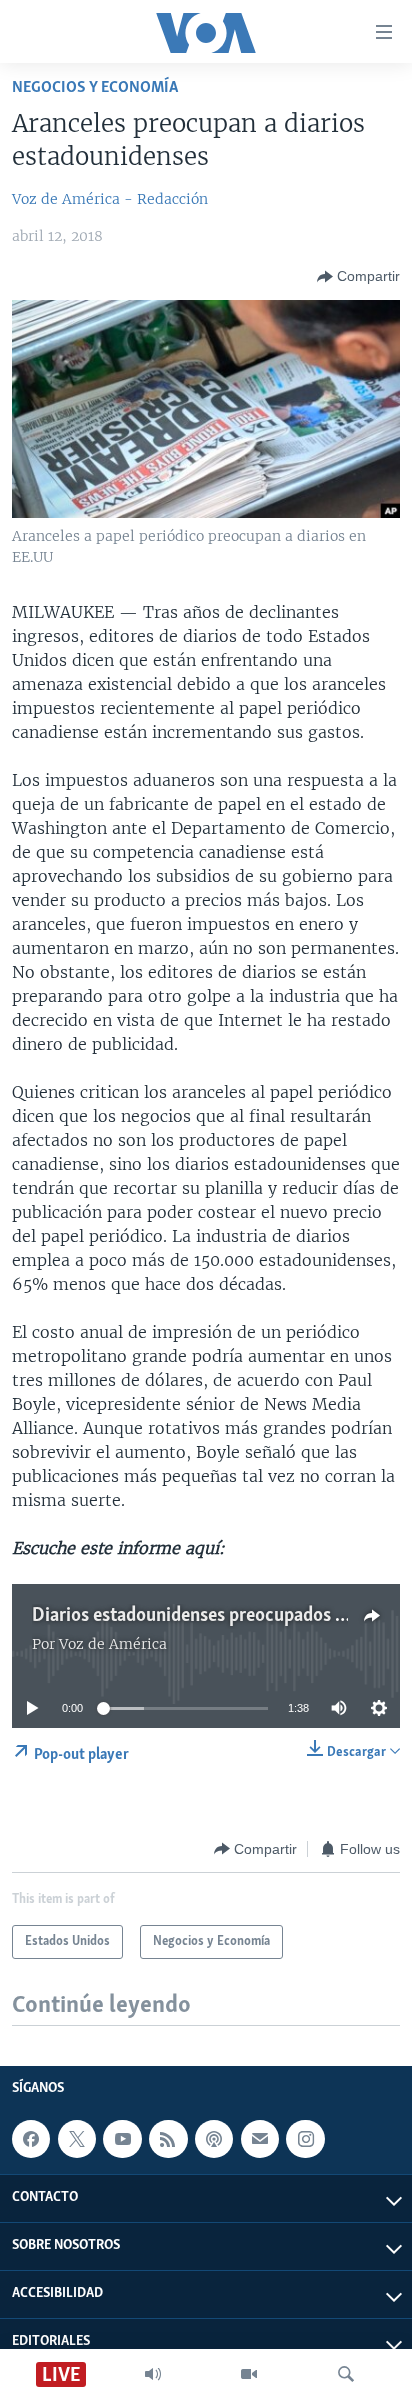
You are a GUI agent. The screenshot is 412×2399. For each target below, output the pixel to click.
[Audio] (153, 2374)
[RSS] (168, 2139)
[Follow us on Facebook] (31, 2139)
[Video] (249, 2374)
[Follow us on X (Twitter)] (77, 2139)
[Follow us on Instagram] (305, 2139)
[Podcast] (214, 2139)
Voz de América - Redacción (110, 199)
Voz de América (113, 1644)
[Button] (358, 277)
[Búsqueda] (346, 2374)
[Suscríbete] (260, 2139)
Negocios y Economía (95, 87)
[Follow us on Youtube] (122, 2139)
